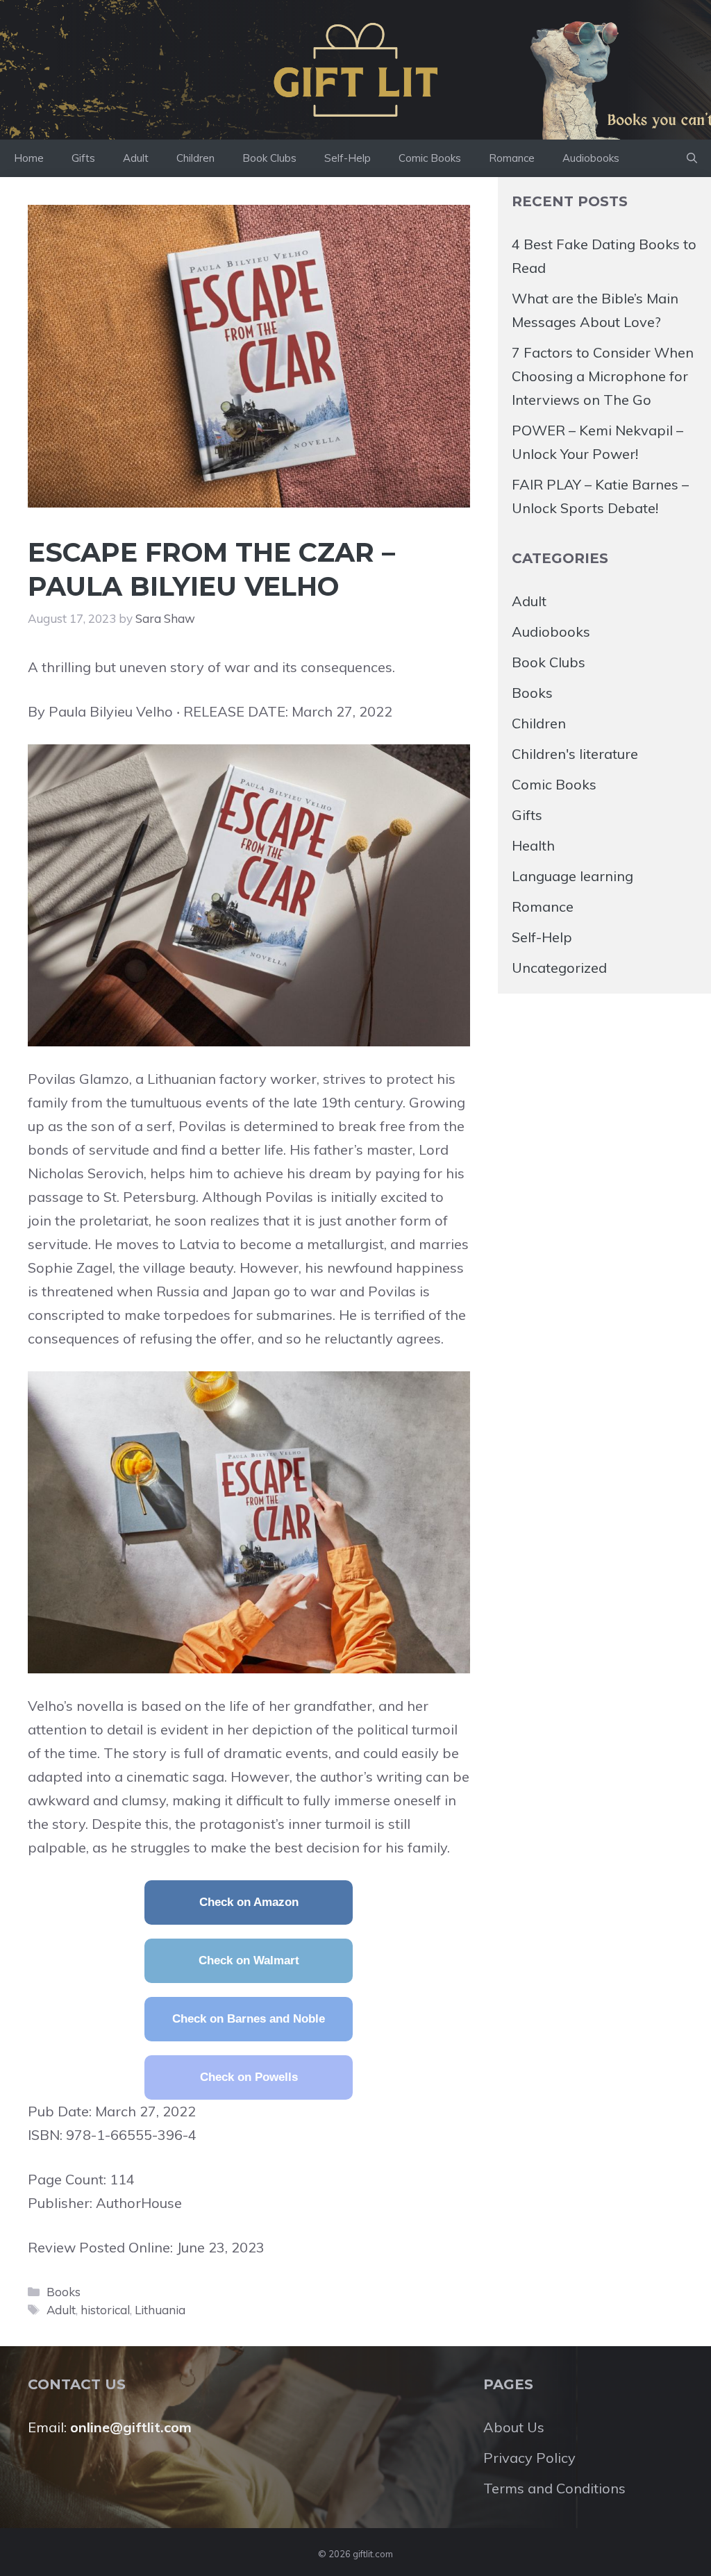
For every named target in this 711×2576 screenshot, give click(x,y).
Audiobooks (591, 158)
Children (195, 158)
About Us (514, 2427)
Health (533, 845)
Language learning (572, 876)
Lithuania (160, 2310)
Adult (136, 158)
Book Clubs (269, 158)
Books (64, 2292)
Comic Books (430, 158)
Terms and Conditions (554, 2488)
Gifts (83, 158)
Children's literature (575, 754)
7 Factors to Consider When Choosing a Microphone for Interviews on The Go (603, 376)
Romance (512, 158)
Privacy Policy (529, 2458)
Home (29, 158)
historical (105, 2310)
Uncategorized (559, 968)
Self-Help (348, 158)
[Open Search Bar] (692, 158)
